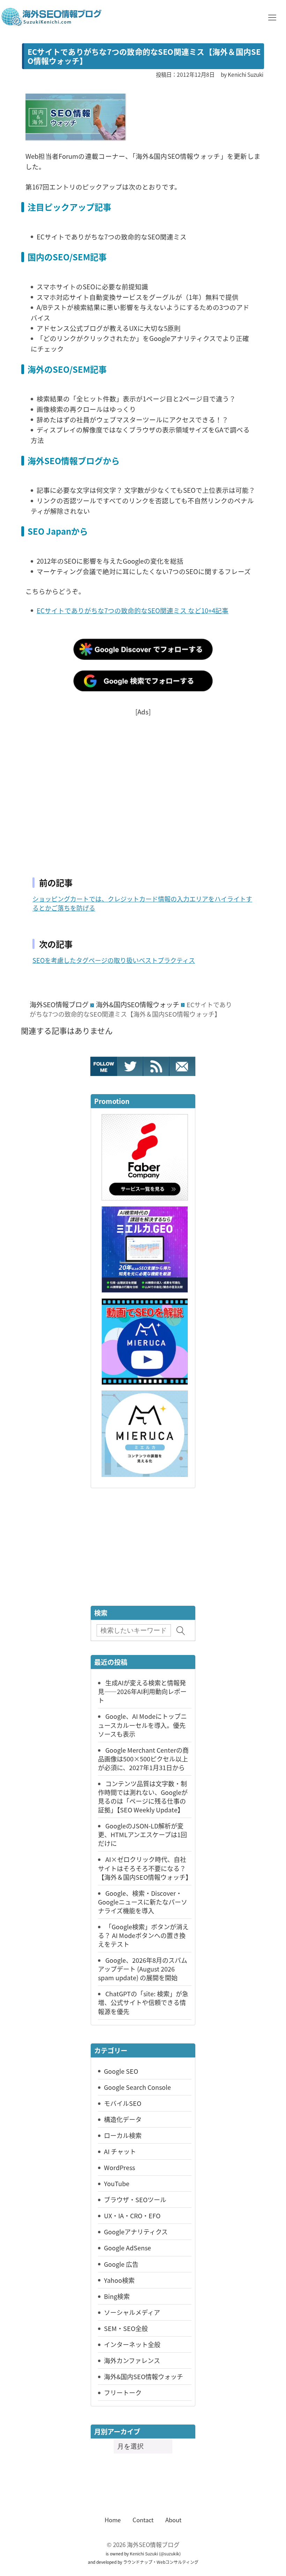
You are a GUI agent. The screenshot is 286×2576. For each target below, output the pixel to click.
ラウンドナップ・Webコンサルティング (161, 2562)
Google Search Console (137, 2087)
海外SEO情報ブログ (59, 1004)
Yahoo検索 (119, 2280)
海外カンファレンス (132, 2360)
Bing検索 (117, 2296)
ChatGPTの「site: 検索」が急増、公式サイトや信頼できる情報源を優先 (143, 2002)
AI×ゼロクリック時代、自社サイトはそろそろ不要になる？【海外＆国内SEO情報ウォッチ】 (145, 1868)
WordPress (119, 2167)
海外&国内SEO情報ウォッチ (138, 1004)
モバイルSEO (123, 2103)
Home (113, 2520)
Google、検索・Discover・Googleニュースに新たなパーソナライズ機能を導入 (143, 1902)
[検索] (181, 1631)
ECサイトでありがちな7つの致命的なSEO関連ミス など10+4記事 (133, 610)
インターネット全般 (132, 2344)
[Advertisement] (143, 787)
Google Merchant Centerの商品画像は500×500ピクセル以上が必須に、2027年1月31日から (143, 1759)
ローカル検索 (123, 2135)
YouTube (117, 2183)
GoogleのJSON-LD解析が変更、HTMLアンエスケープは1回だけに (142, 1834)
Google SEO (121, 2071)
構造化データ (123, 2119)
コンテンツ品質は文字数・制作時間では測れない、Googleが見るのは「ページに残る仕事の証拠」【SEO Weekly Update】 (143, 1796)
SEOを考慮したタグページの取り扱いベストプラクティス (114, 960)
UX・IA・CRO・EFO (132, 2215)
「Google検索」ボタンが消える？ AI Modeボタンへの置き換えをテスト (143, 1935)
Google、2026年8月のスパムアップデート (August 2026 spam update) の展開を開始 (143, 1969)
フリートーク (123, 2392)
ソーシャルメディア (132, 2312)
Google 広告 (121, 2264)
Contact (143, 2520)
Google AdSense (127, 2248)
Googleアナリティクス (136, 2232)
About (173, 2520)
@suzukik (170, 2553)
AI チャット (120, 2151)
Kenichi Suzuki (144, 2553)
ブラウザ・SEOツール (135, 2199)
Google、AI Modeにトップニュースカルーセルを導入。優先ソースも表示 (142, 1725)
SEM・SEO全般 (126, 2328)
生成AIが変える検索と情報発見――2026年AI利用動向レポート (142, 1691)
